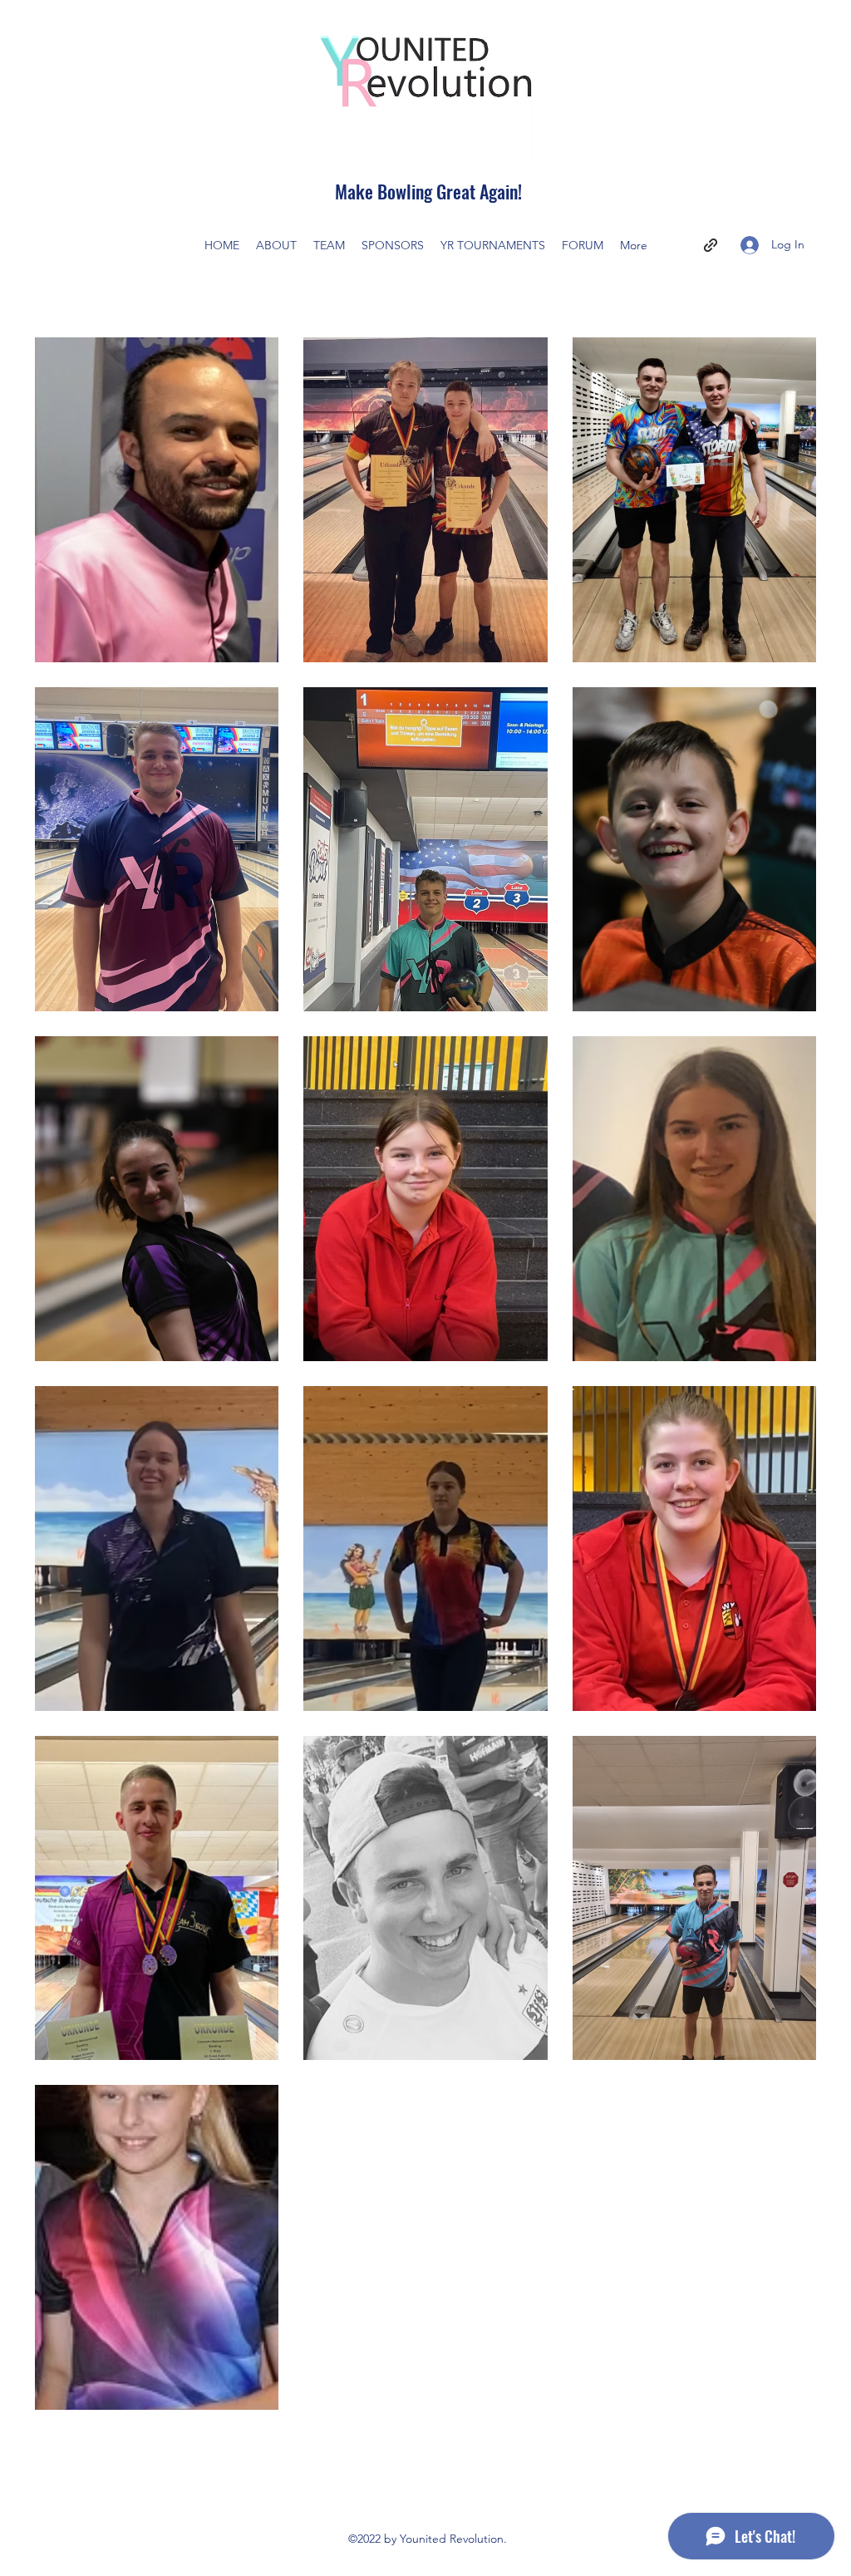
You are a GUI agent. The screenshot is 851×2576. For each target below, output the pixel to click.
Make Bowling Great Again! (428, 191)
